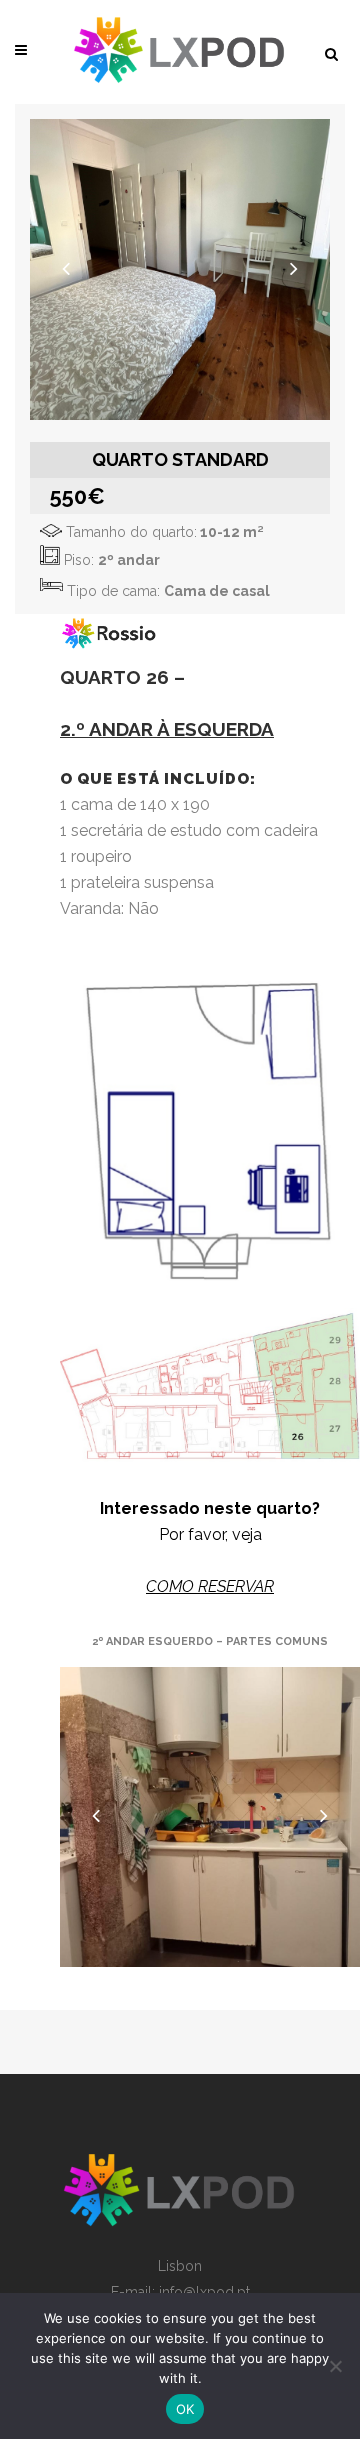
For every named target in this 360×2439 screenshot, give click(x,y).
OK (185, 2409)
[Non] (335, 2366)
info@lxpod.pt (204, 2292)
